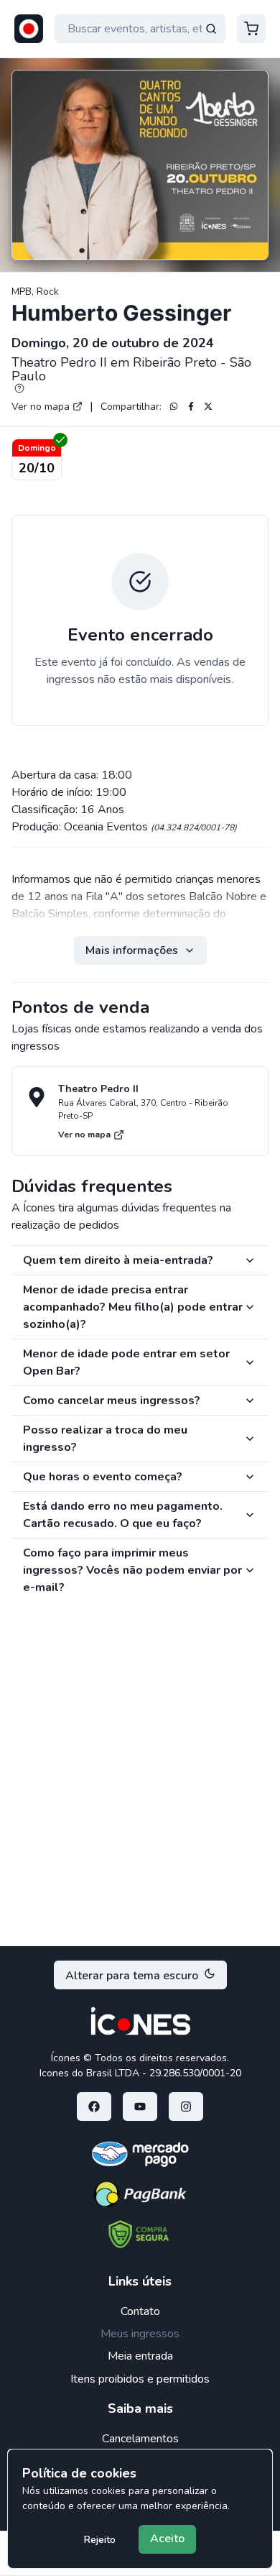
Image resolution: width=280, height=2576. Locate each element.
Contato (140, 2311)
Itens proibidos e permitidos (140, 2379)
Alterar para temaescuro (132, 1976)
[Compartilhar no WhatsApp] (174, 406)
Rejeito (100, 2540)
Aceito (167, 2539)
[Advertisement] (140, 1782)
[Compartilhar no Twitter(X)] (208, 406)
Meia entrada (140, 2356)
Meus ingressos (140, 2334)
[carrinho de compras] (251, 29)
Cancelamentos (140, 2439)
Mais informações (132, 950)
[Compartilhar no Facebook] (191, 406)
